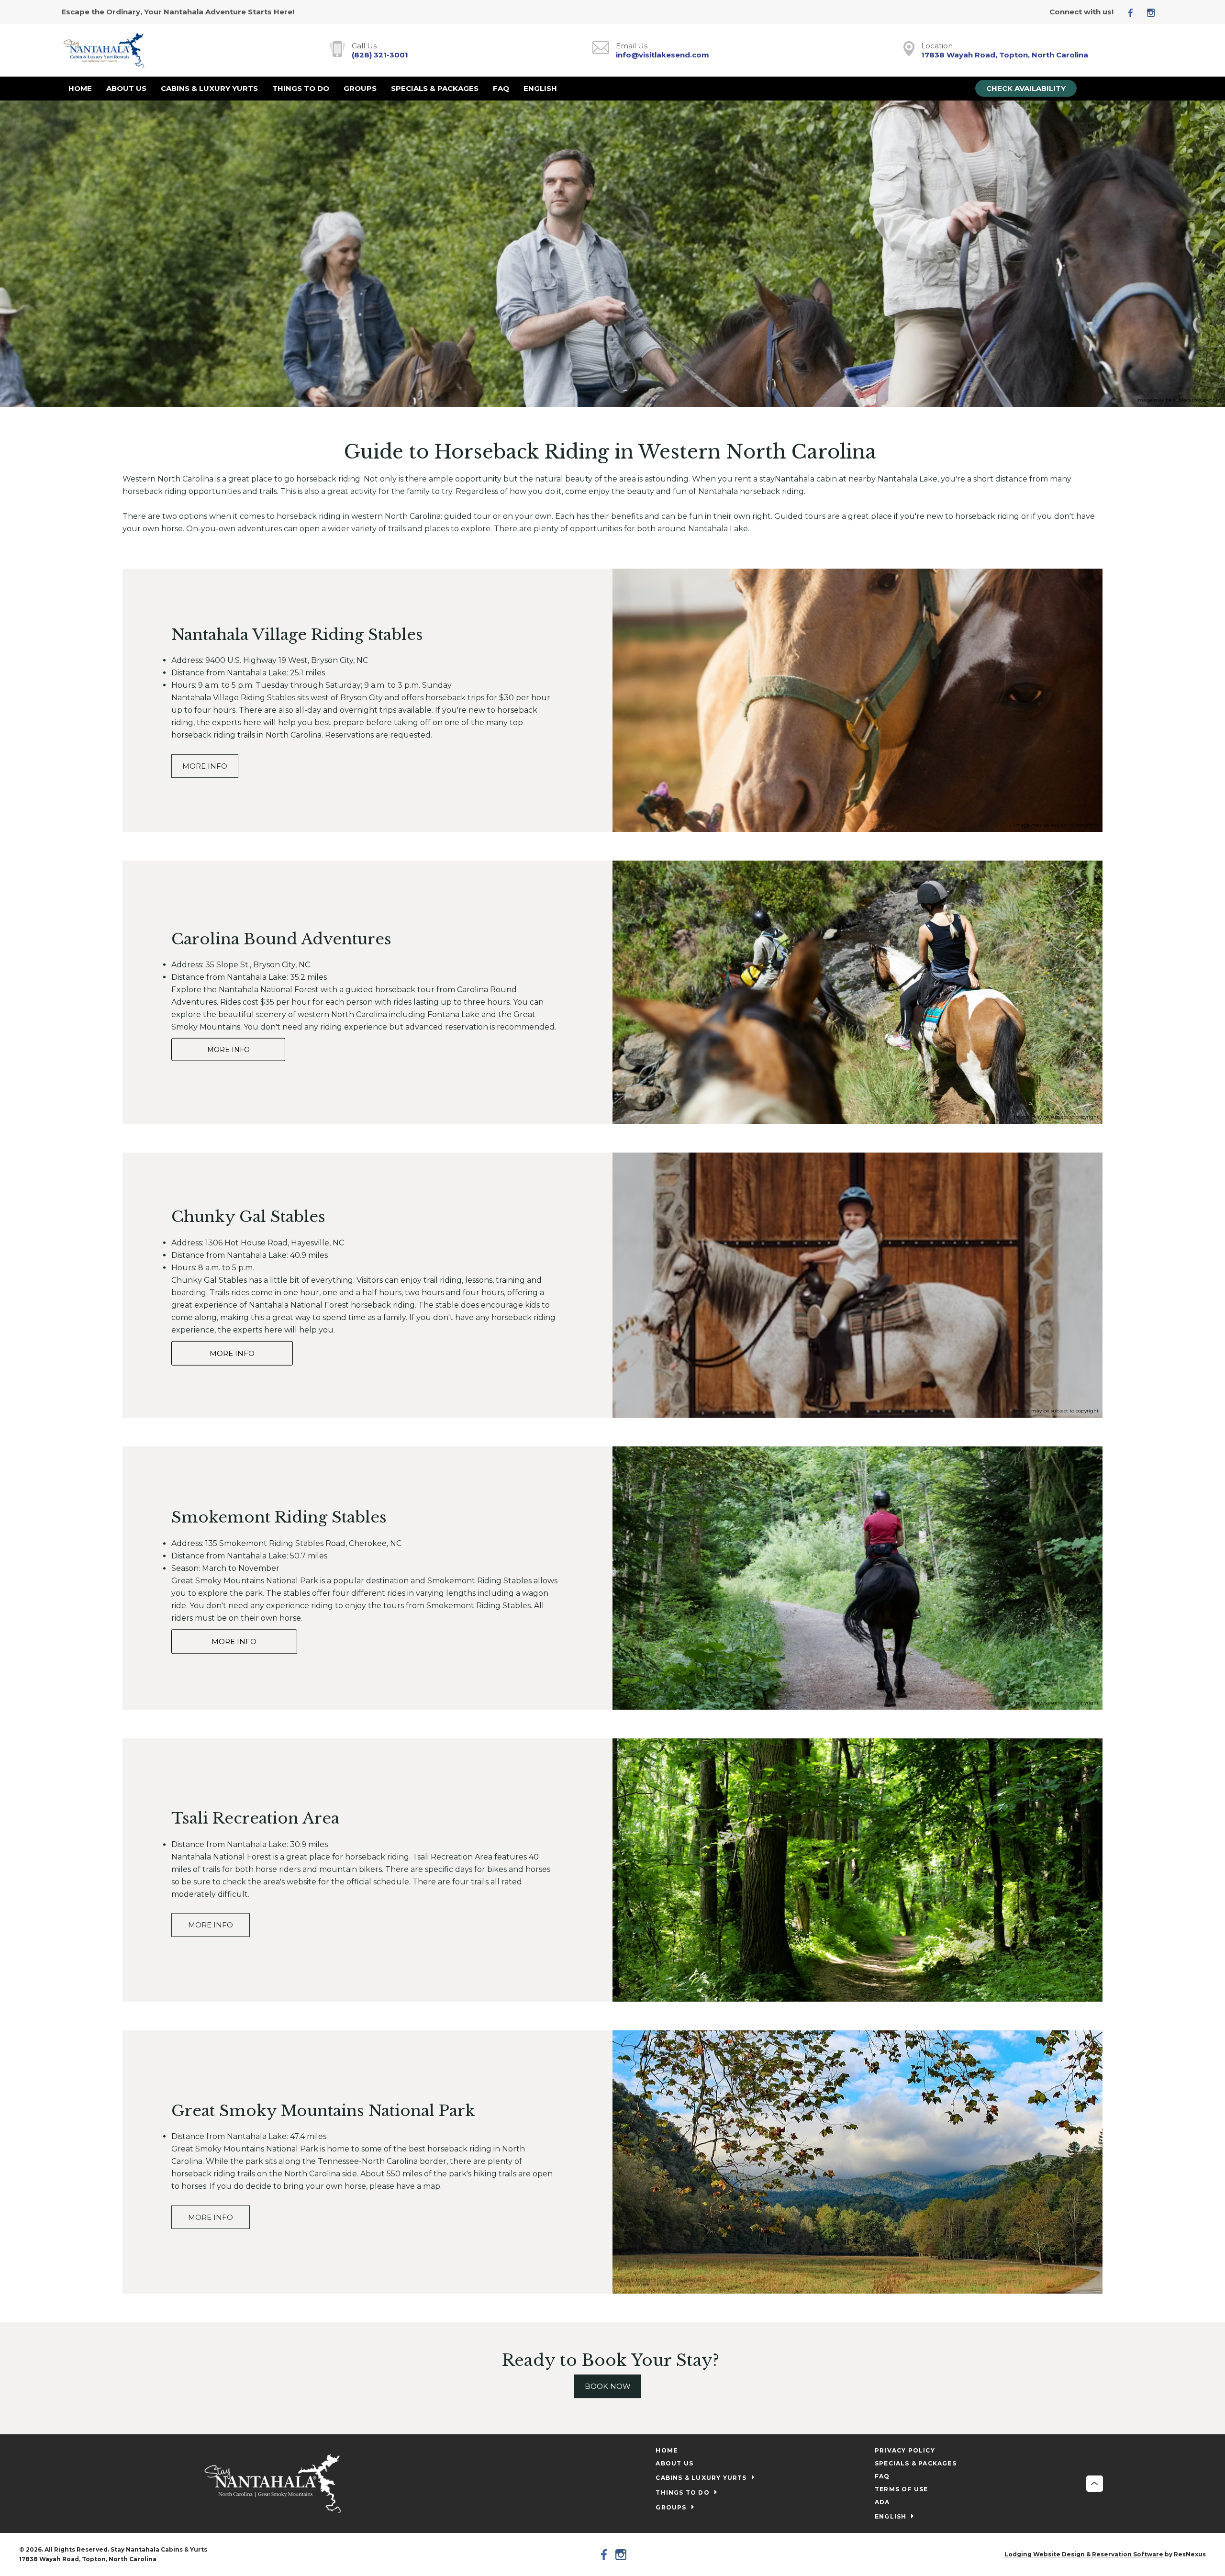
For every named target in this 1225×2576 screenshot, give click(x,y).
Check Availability (1026, 88)
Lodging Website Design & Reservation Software (1084, 2554)
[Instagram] (1155, 12)
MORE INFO (205, 766)
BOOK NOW (608, 2387)
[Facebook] (1134, 12)
